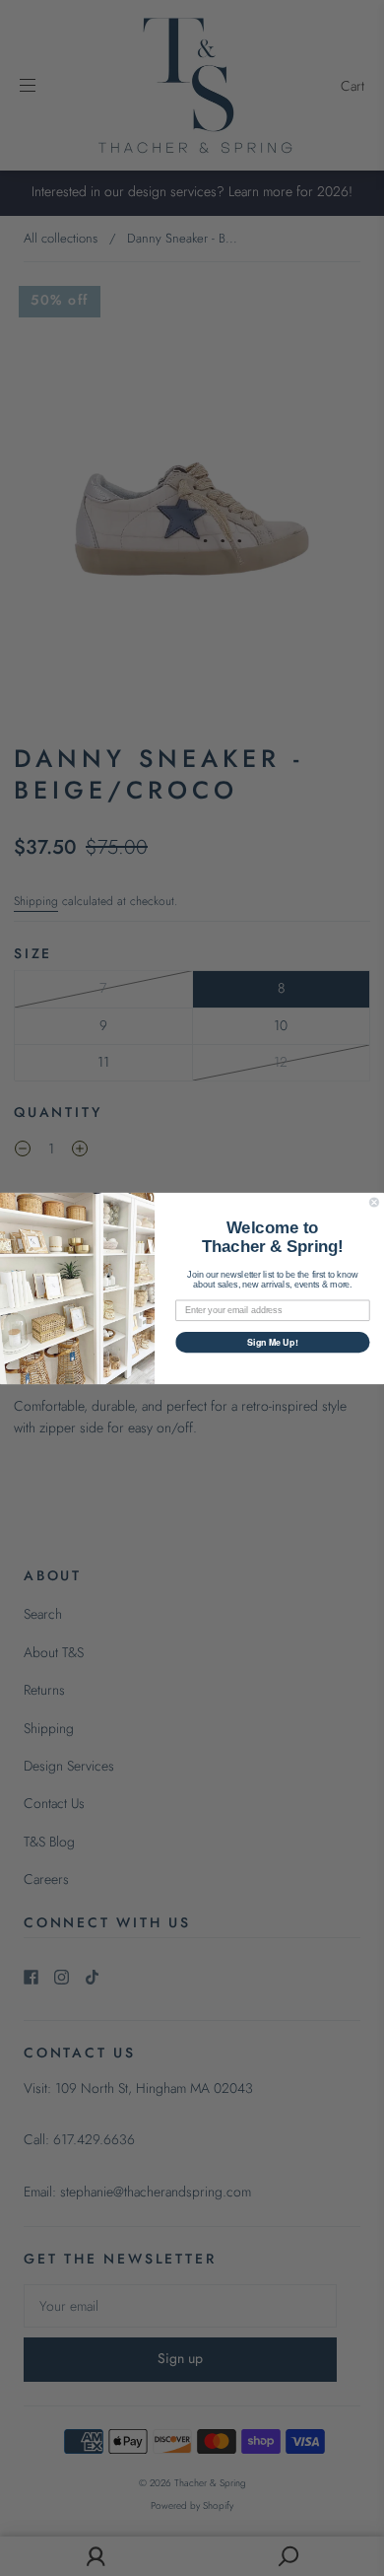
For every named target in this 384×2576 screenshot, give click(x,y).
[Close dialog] (374, 1201)
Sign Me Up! (272, 1341)
